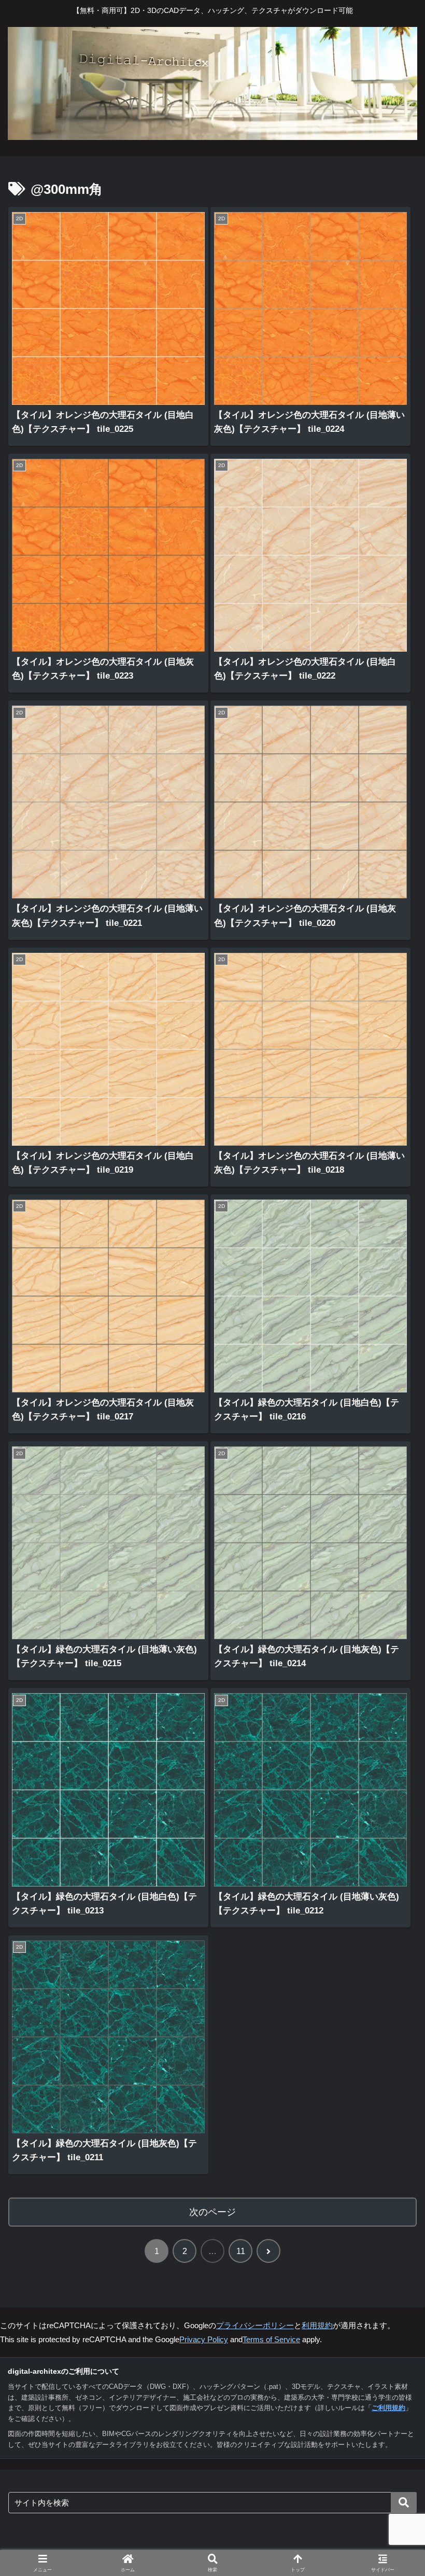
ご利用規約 (388, 2408)
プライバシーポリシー (255, 2325)
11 (241, 2251)
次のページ (212, 2212)
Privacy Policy (204, 2339)
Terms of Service (271, 2339)
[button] (404, 2503)
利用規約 (317, 2325)
